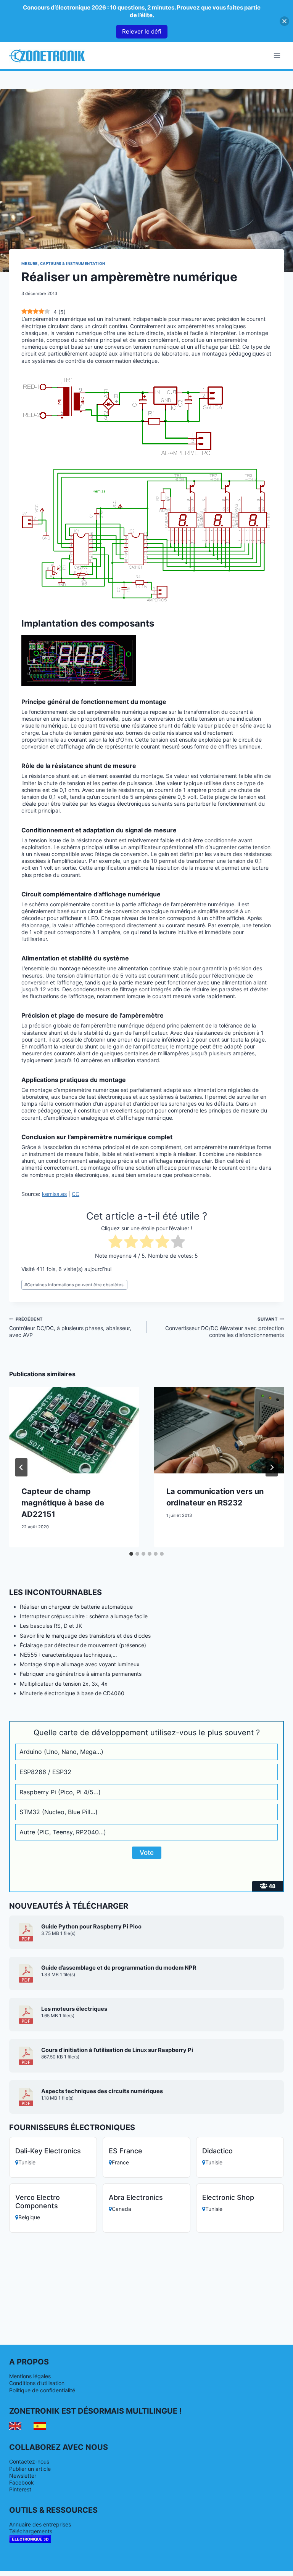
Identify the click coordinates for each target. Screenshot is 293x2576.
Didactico (217, 2151)
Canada (122, 2209)
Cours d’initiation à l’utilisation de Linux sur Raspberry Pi (117, 2050)
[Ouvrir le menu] (277, 55)
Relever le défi (142, 31)
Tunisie (27, 2162)
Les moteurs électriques (74, 2009)
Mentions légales (30, 2376)
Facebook (22, 2482)
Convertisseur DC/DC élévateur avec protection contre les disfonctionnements (225, 1327)
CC (76, 1194)
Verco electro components (38, 2202)
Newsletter (23, 2476)
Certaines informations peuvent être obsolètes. (75, 1285)
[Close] (284, 21)
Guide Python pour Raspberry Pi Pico (91, 1927)
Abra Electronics (136, 2197)
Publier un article (30, 2469)
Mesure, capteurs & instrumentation (63, 264)
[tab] (131, 1554)
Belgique (29, 2217)
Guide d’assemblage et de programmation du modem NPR (119, 1968)
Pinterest (20, 2489)
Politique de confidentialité (42, 2390)
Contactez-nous (29, 2461)
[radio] (115, 1242)
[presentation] (74, 1431)
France (120, 2162)
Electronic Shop (228, 2197)
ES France (126, 2151)
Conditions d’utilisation (37, 2383)
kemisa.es (54, 1194)
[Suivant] (272, 1467)
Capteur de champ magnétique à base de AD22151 (63, 1503)
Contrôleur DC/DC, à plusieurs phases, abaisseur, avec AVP (70, 1327)
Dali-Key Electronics (48, 2151)
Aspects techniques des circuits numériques (102, 2091)
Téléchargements (31, 2531)
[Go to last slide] (21, 1467)
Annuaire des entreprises (40, 2524)
